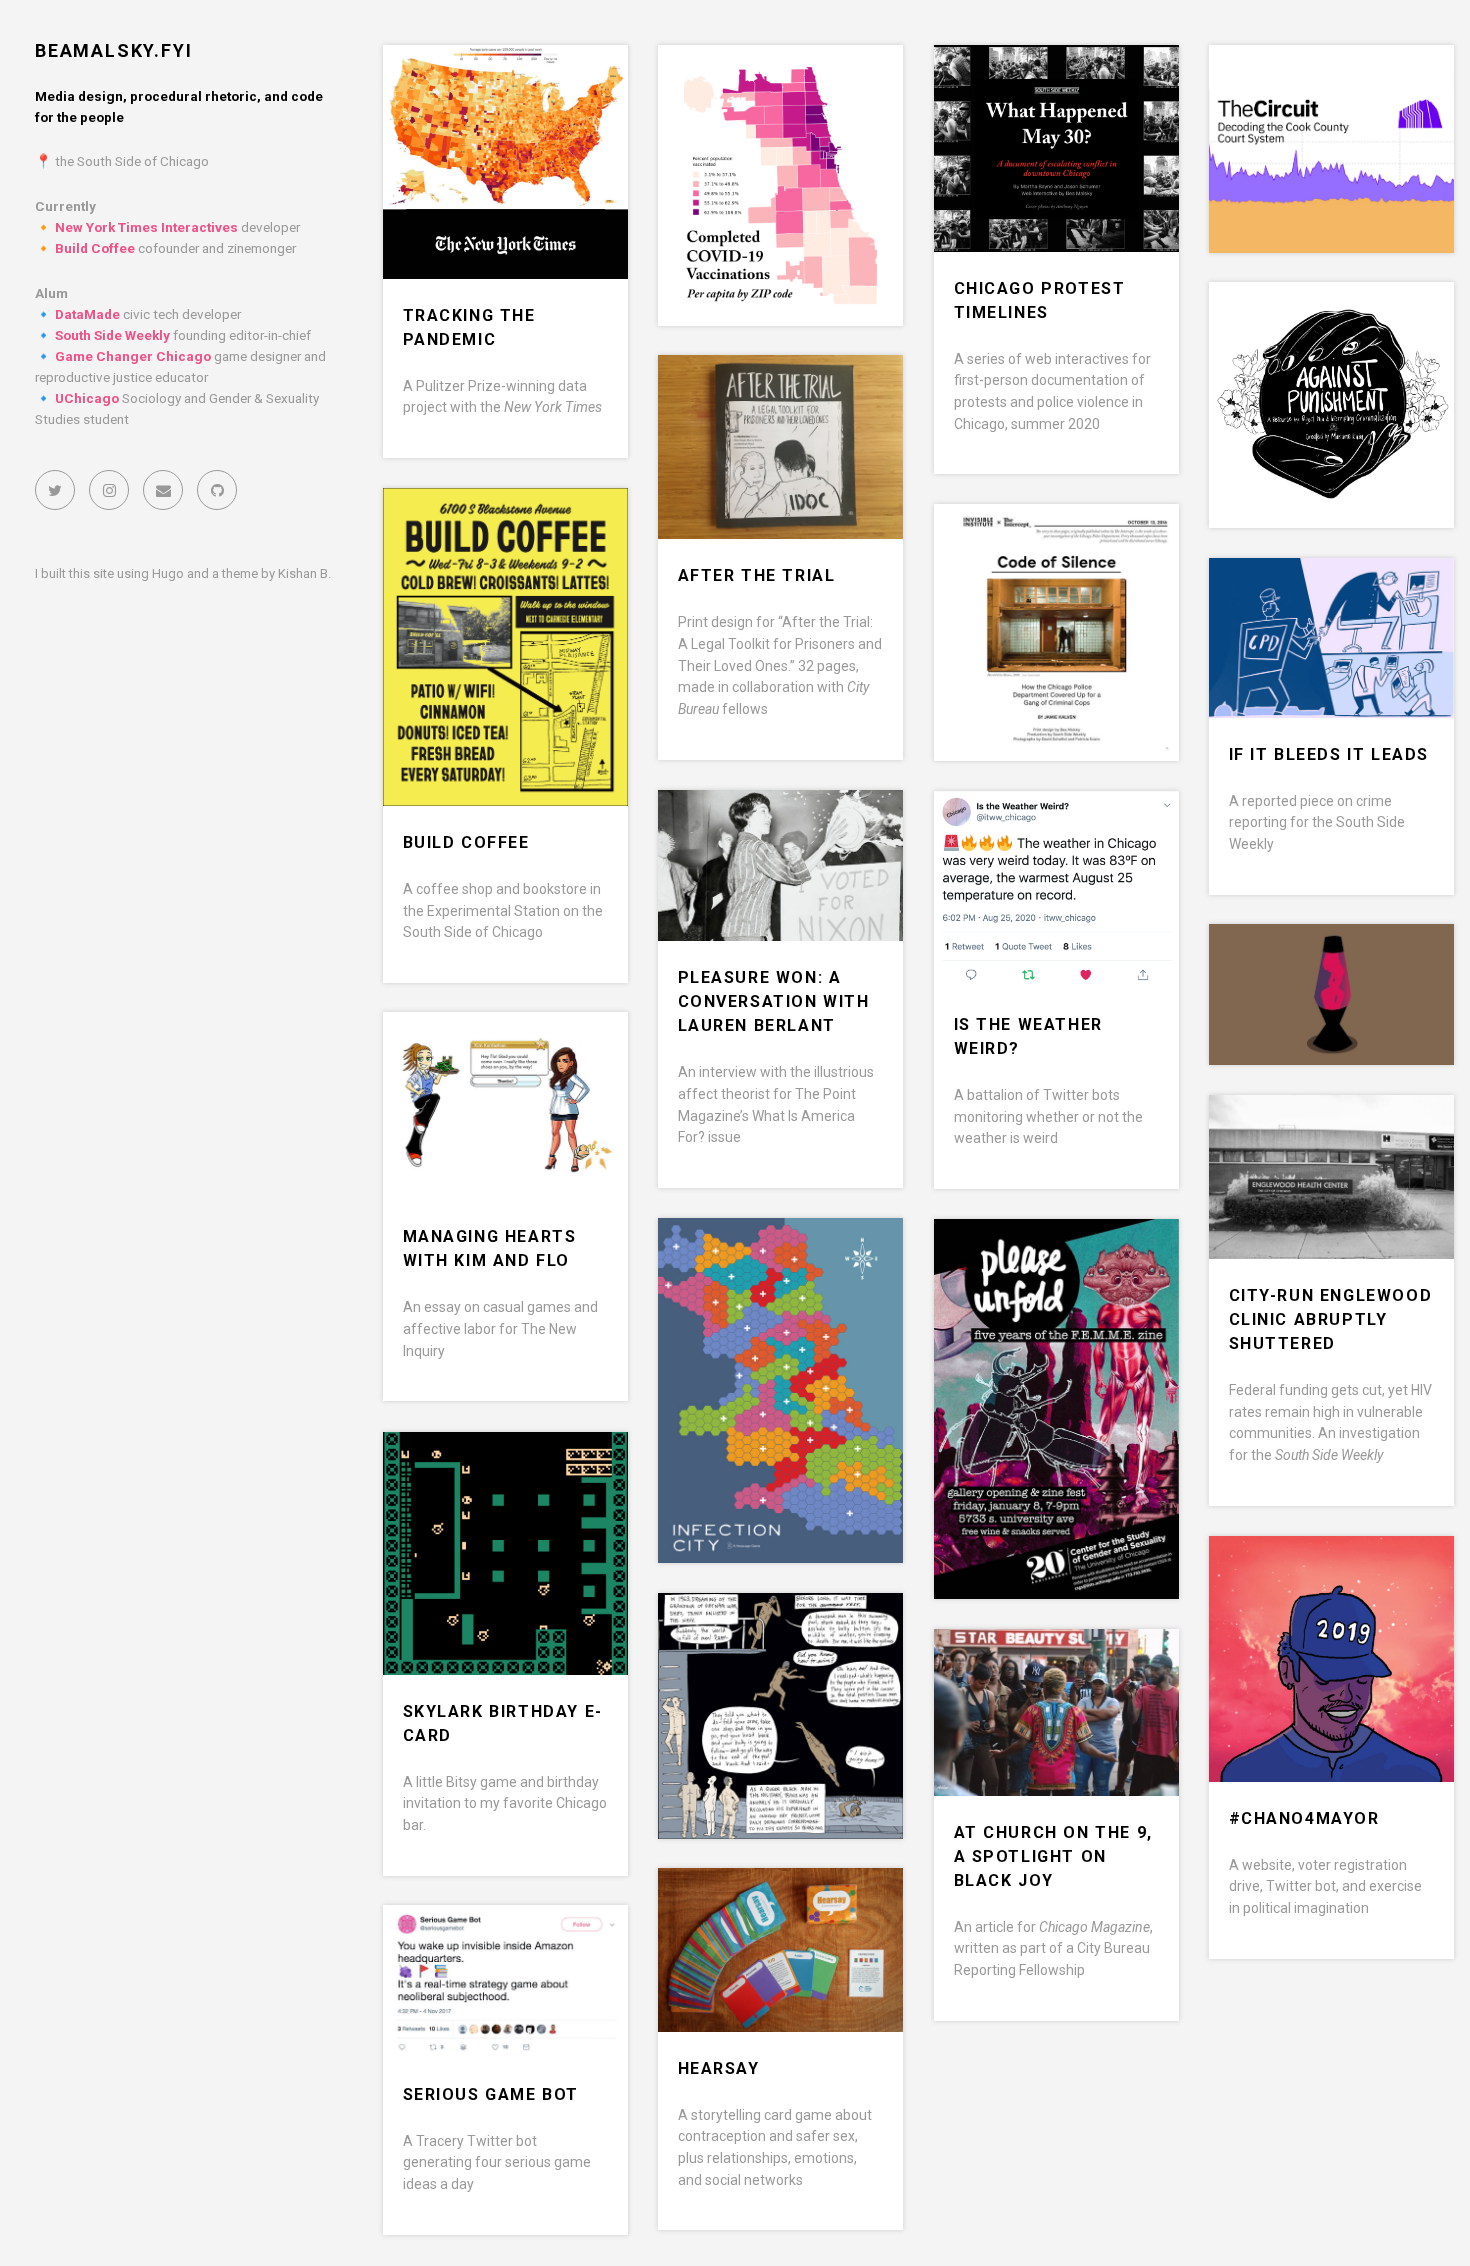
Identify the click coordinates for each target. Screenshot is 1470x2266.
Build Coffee (95, 248)
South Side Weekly (112, 335)
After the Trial (757, 575)
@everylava (1288, 960)
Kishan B (303, 573)
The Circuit (1286, 81)
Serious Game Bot (491, 2094)
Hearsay (719, 2068)
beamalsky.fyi (113, 50)
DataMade (87, 314)
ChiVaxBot (729, 81)
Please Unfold (1027, 1255)
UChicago (87, 398)
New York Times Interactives (146, 227)
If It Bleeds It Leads (1329, 754)
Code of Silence (1033, 540)
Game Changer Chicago (133, 356)
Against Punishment (1331, 318)
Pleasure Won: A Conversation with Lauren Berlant (774, 1001)
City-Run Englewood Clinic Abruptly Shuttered (1331, 1319)
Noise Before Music (774, 1629)
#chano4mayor (1304, 1818)
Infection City (750, 1254)
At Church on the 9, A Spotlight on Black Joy (1053, 1856)
